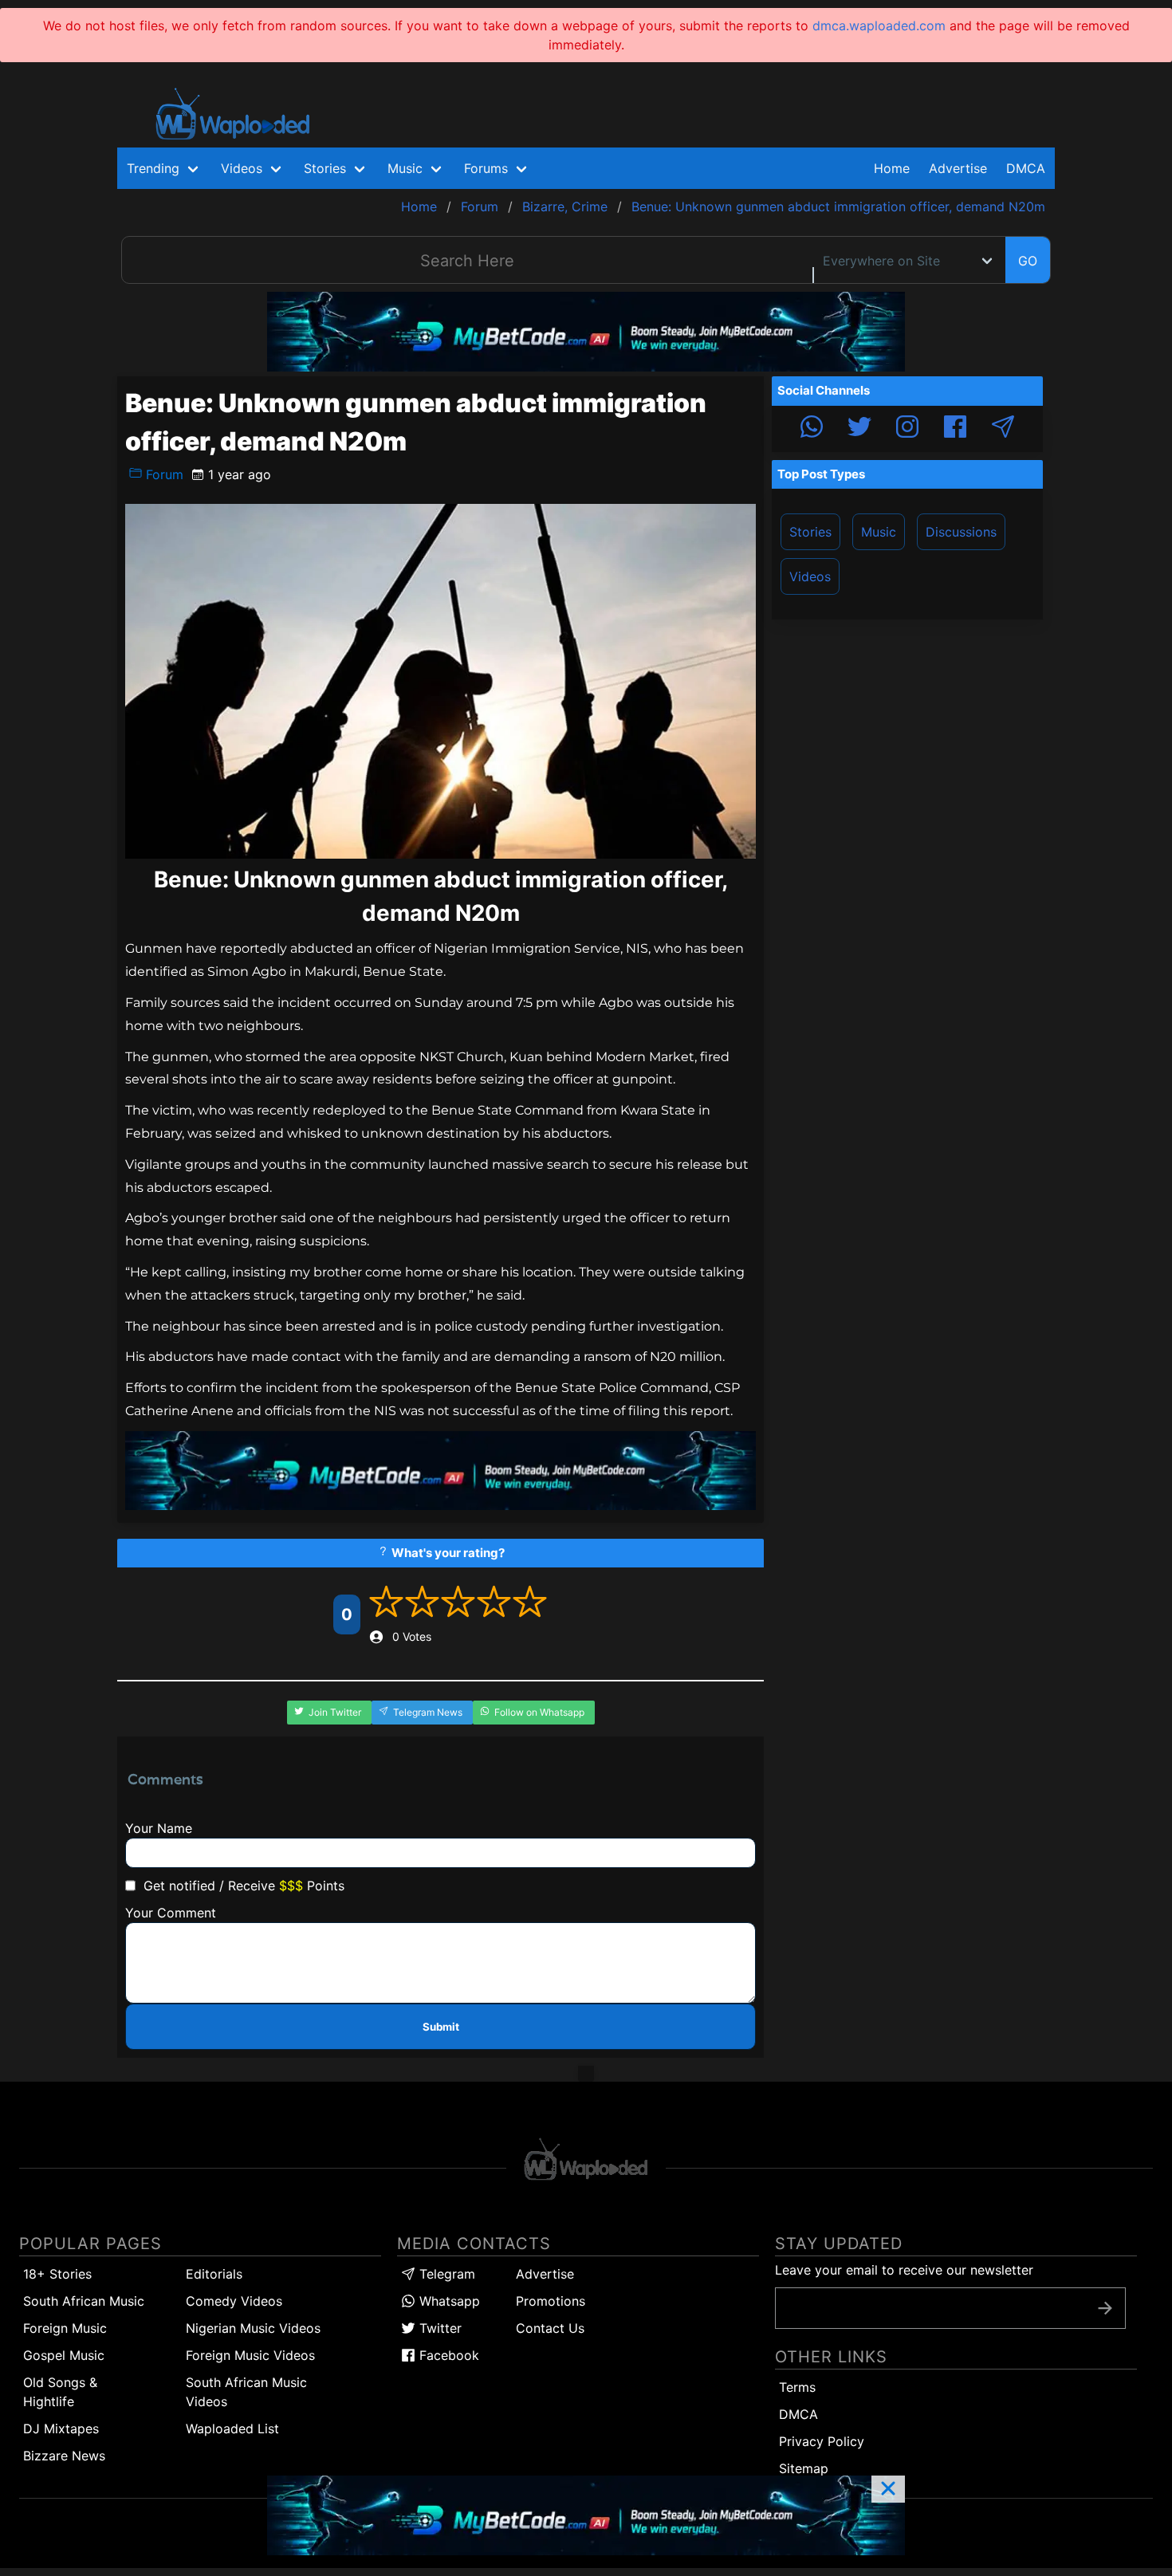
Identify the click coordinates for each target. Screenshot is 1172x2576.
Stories (810, 532)
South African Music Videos (246, 2392)
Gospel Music (64, 2355)
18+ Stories (57, 2274)
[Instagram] (907, 429)
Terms (797, 2387)
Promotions (551, 2301)
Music (879, 532)
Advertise (545, 2274)
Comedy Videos (234, 2301)
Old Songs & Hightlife (60, 2392)
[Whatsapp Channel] (812, 429)
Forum (163, 474)
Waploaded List (232, 2429)
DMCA (1026, 168)
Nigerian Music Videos (253, 2328)
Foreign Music (65, 2328)
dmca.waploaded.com (879, 26)
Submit (441, 2027)
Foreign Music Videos (250, 2355)
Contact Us (550, 2328)
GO (1028, 261)
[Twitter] (859, 429)
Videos (810, 576)
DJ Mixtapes (61, 2429)
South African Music (84, 2301)
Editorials (214, 2274)
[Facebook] (955, 429)
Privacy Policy (822, 2441)
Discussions (961, 532)
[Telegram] (1003, 429)
